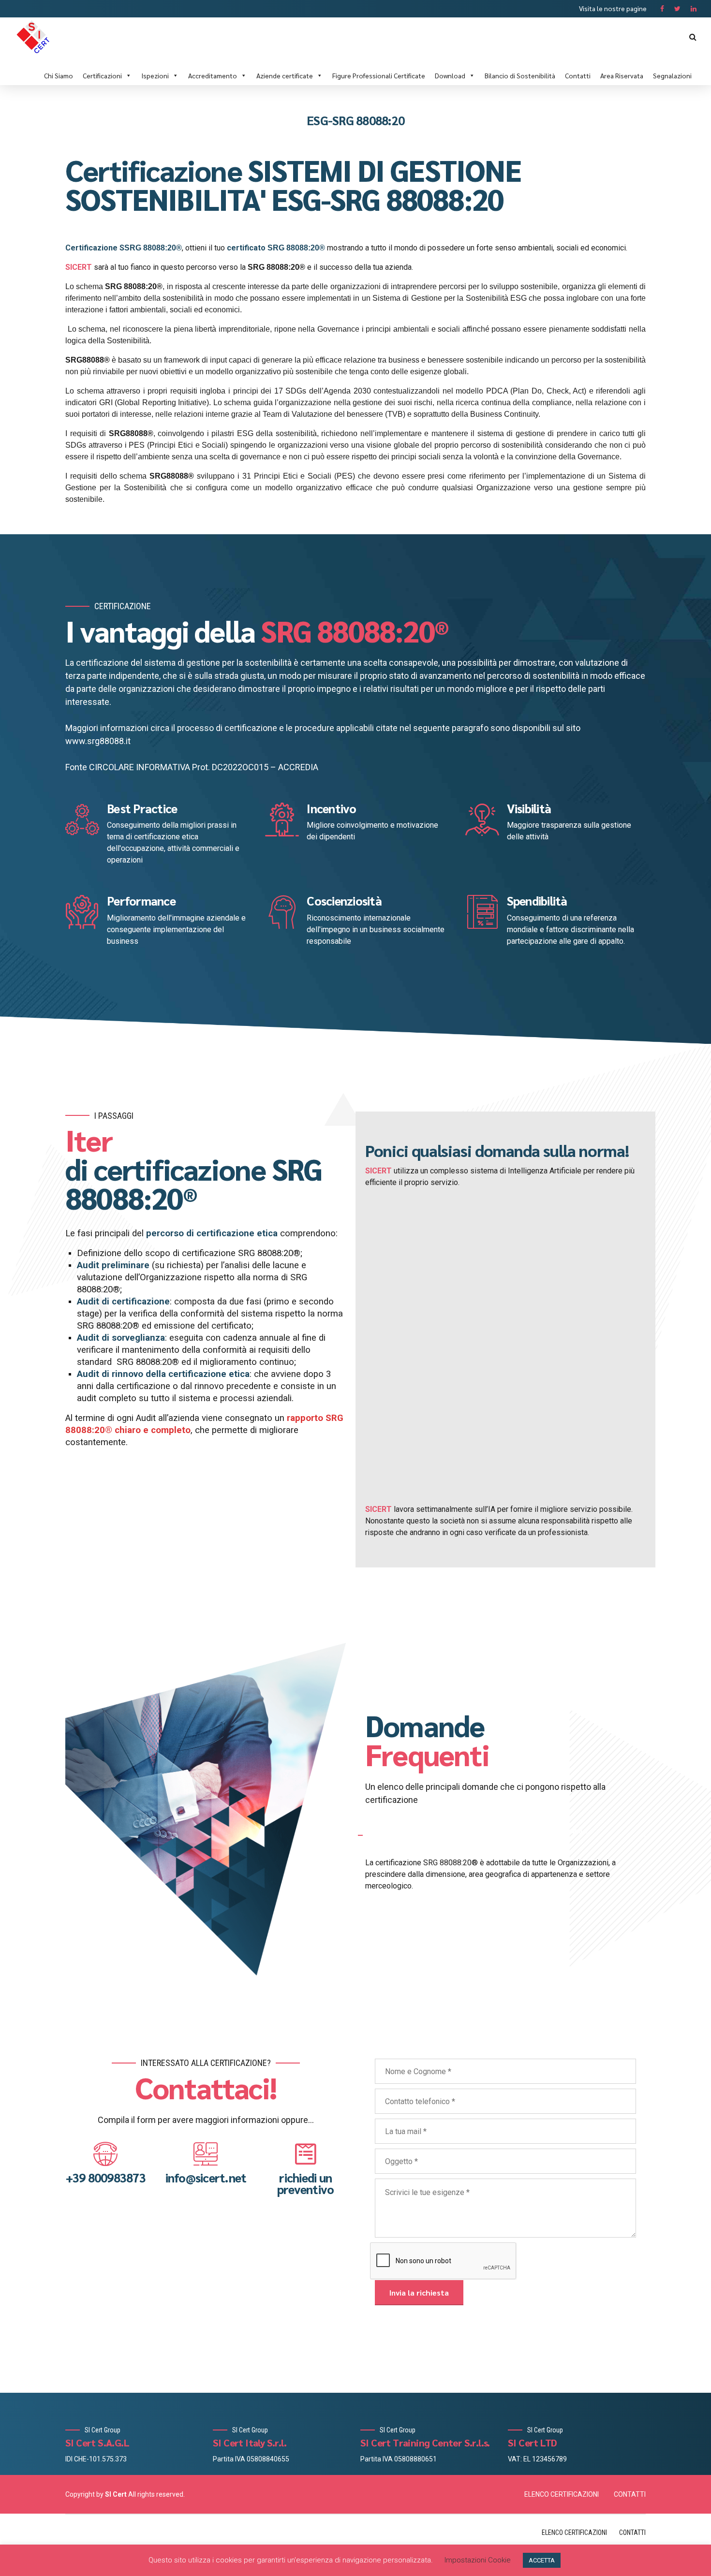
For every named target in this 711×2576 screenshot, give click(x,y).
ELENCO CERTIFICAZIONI (562, 2494)
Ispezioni (155, 75)
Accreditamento (213, 75)
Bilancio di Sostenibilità (520, 75)
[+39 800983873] (105, 2154)
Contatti (578, 75)
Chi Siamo (59, 75)
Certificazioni (102, 75)
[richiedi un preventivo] (306, 2154)
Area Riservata (622, 75)
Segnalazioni (672, 75)
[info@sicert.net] (206, 2154)
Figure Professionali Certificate (379, 75)
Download (450, 75)
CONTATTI (630, 2494)
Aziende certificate (285, 75)
